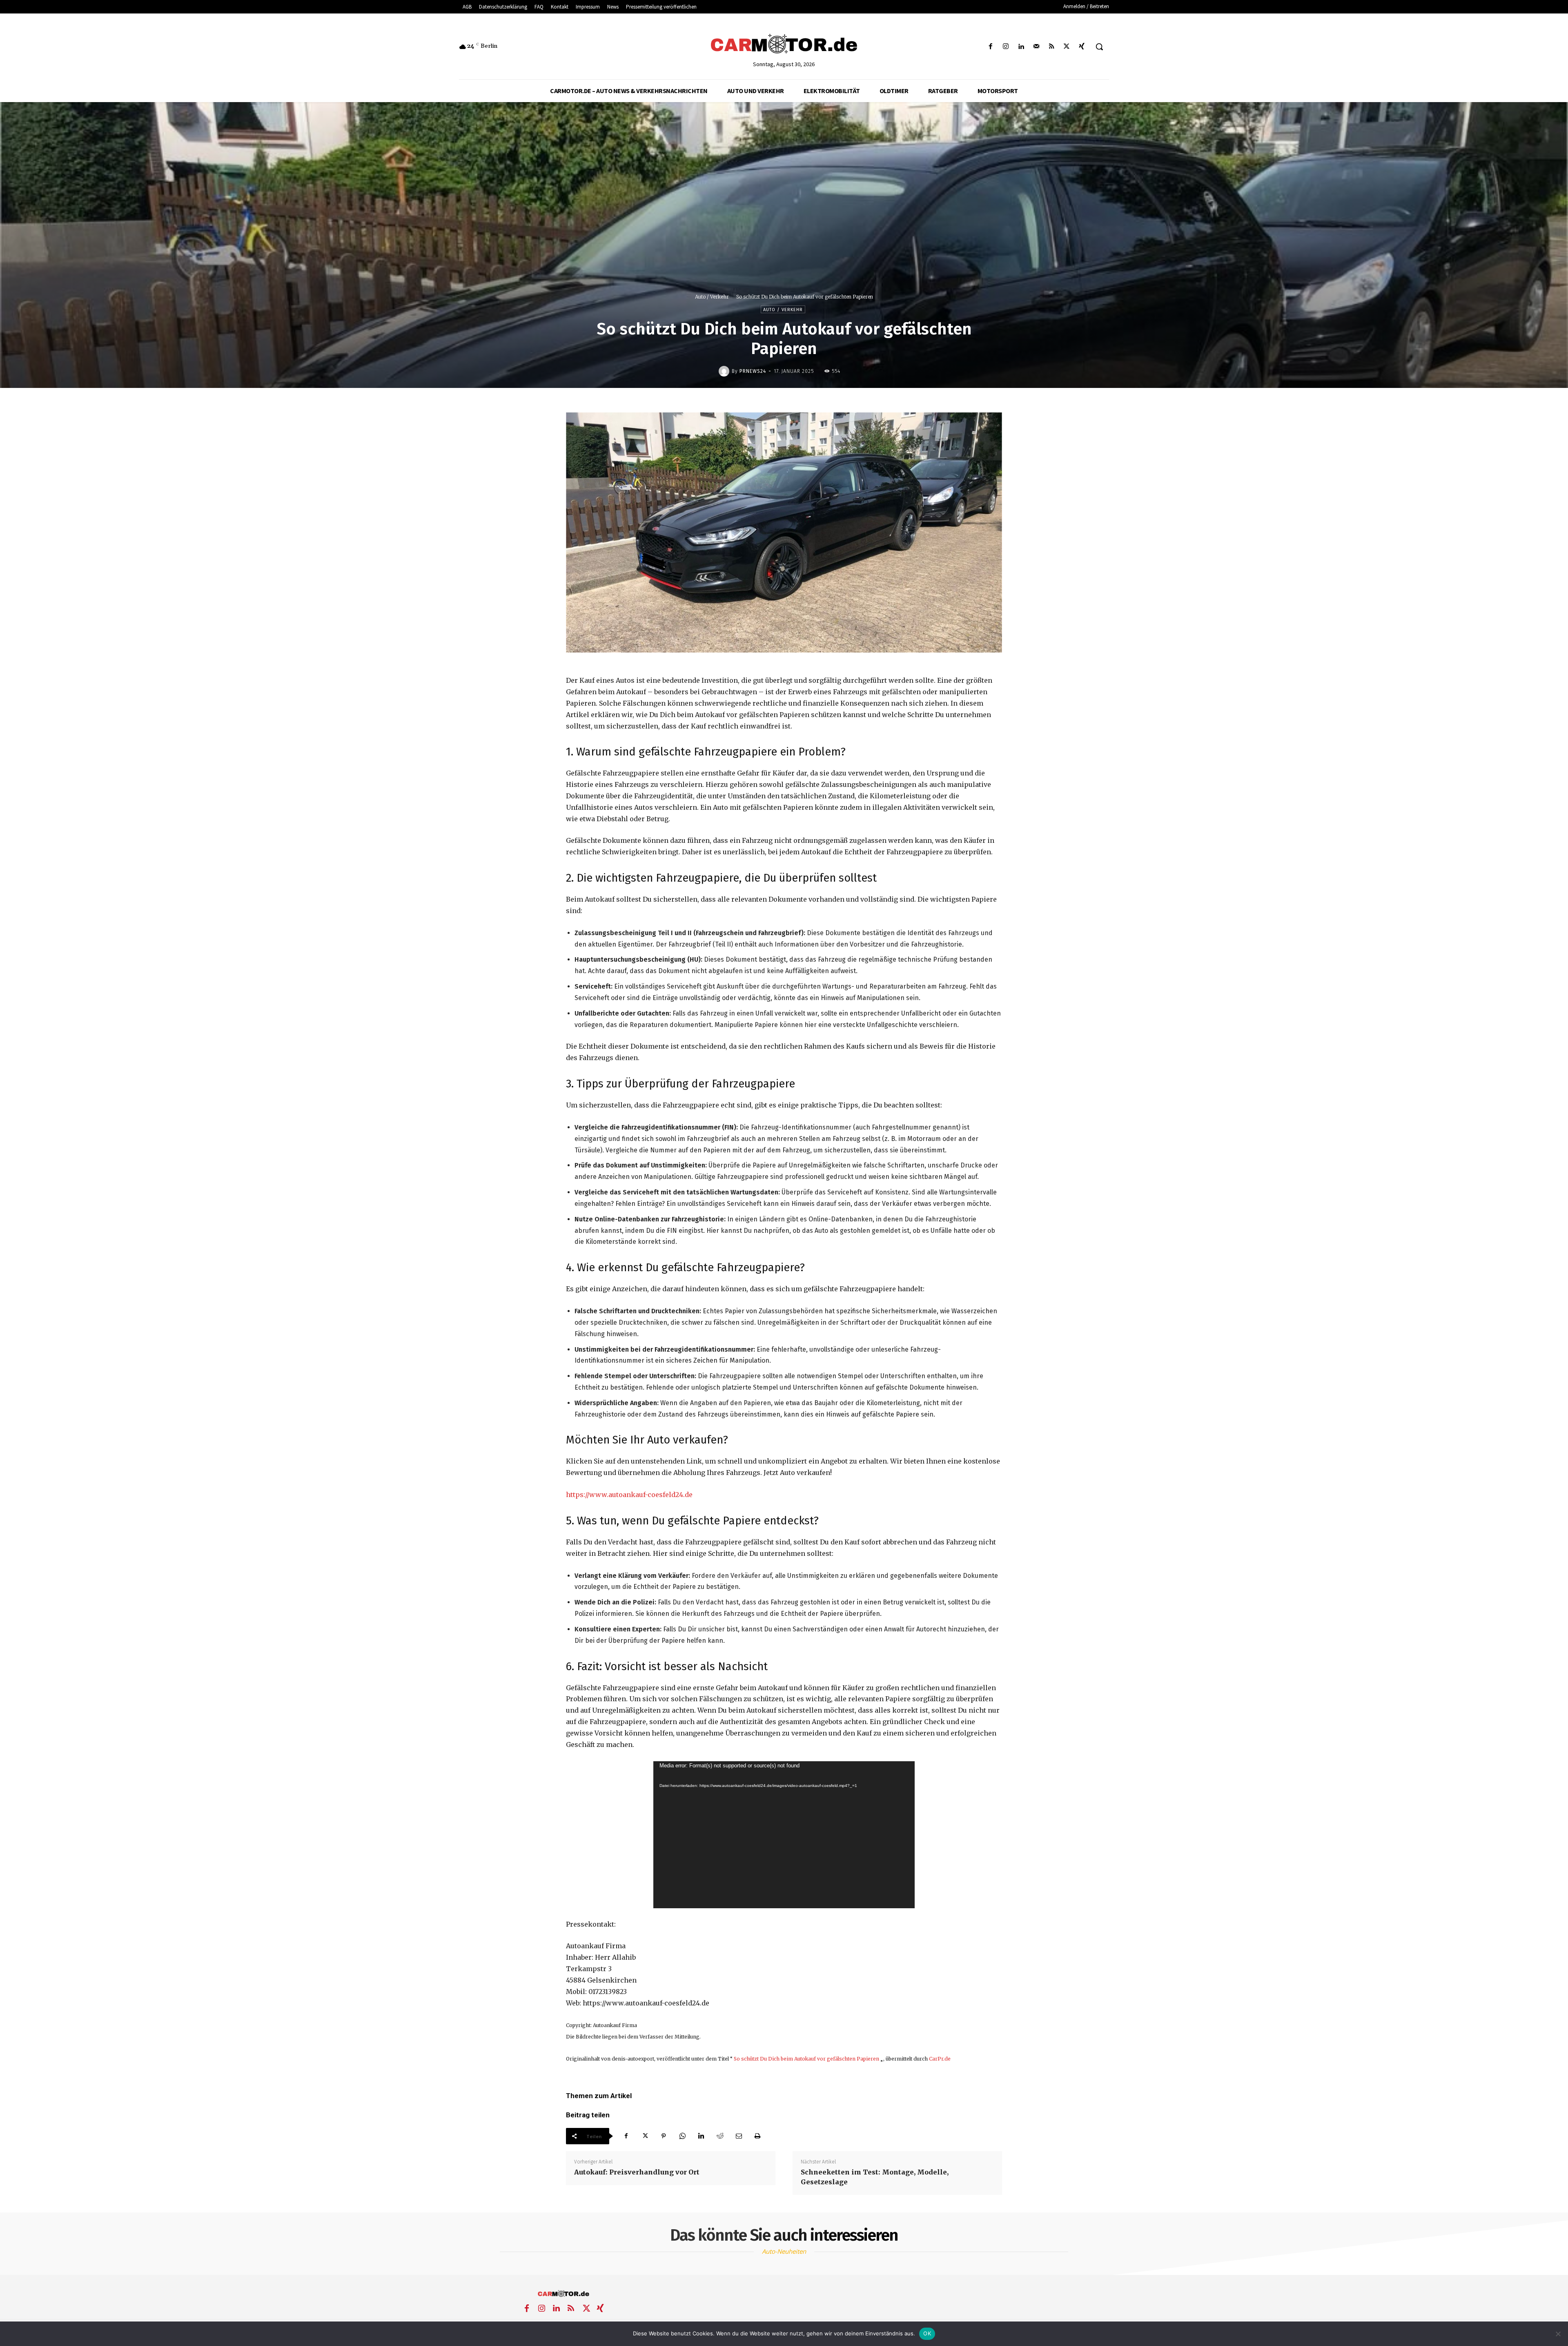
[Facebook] (991, 47)
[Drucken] (757, 2136)
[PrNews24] (725, 371)
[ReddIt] (720, 2136)
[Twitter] (1067, 47)
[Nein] (1558, 2334)
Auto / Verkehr (712, 297)
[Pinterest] (664, 2136)
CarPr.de (940, 2059)
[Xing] (1082, 47)
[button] (1099, 47)
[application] (784, 1835)
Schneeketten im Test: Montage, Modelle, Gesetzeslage (875, 2177)
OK (927, 2333)
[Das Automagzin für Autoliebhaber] (784, 45)
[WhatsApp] (682, 2136)
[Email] (739, 2136)
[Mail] (1036, 47)
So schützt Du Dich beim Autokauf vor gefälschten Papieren (806, 2059)
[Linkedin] (1021, 47)
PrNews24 (753, 371)
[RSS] (1051, 47)
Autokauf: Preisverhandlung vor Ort (637, 2172)
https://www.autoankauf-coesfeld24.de (629, 1495)
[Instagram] (1006, 47)
